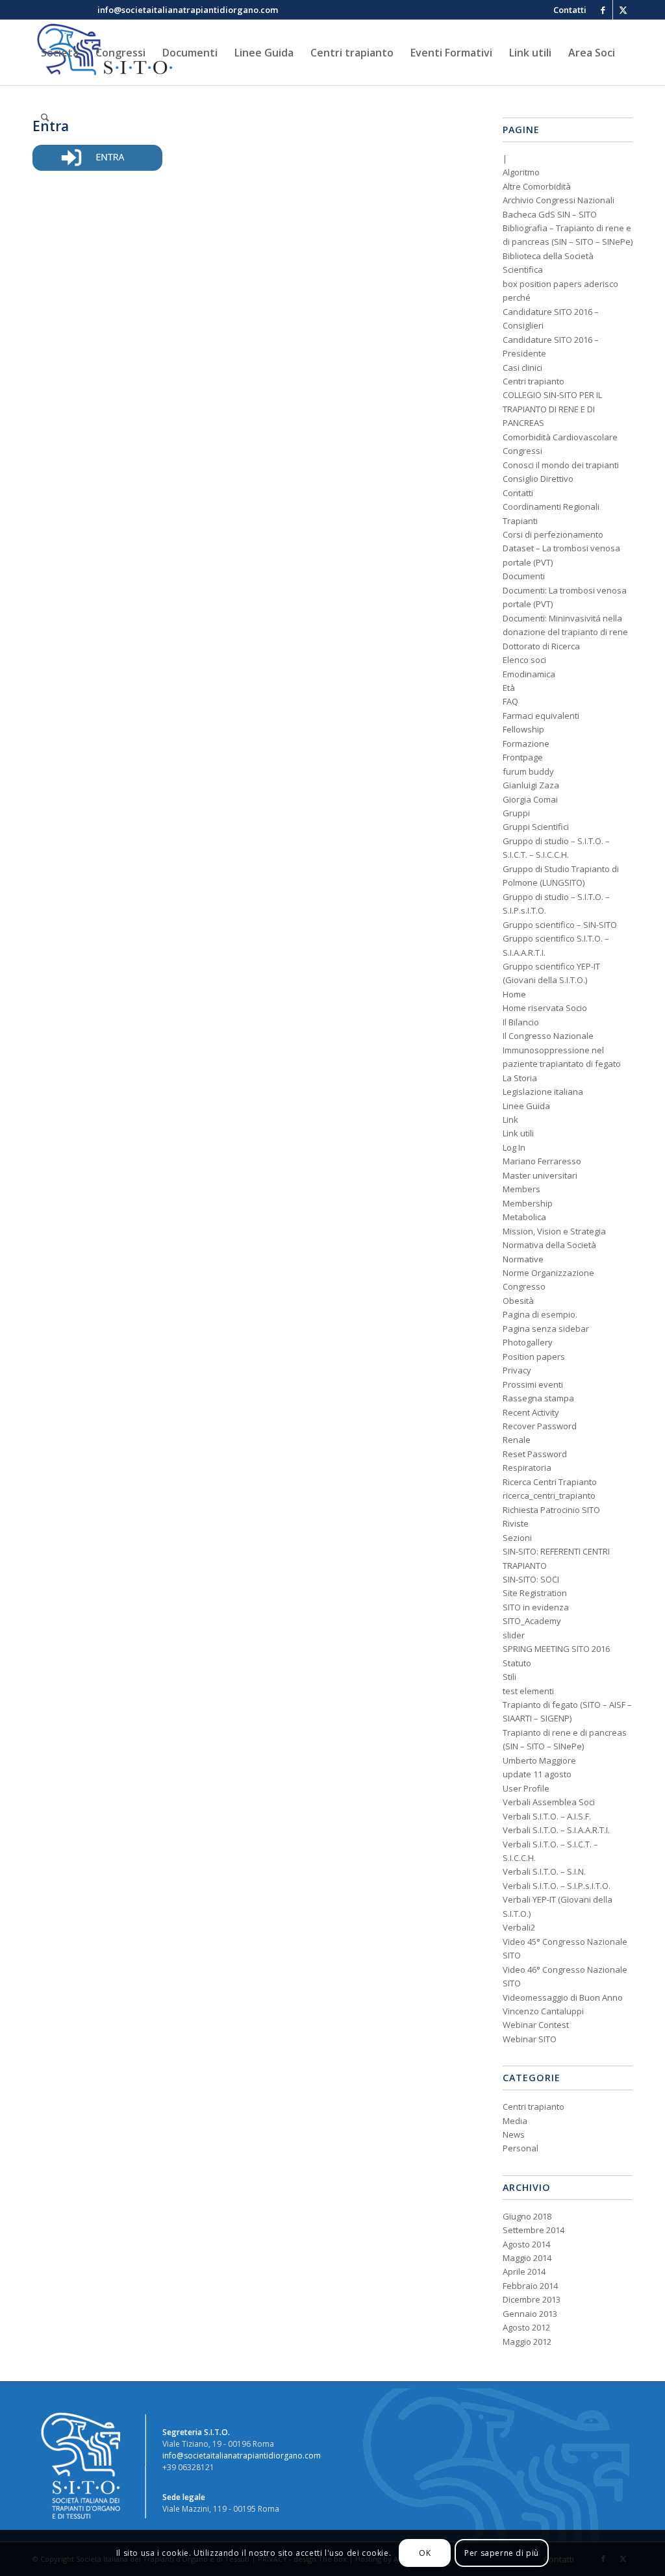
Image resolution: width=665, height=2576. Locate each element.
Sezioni (517, 1538)
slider (514, 1635)
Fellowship (523, 729)
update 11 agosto (537, 1774)
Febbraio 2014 (530, 2286)
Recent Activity (531, 1412)
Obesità (518, 1301)
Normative (523, 1259)
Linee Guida (526, 1106)
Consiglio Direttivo (538, 479)
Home (514, 994)
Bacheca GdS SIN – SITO (550, 214)
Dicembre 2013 (532, 2299)
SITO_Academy (532, 1621)
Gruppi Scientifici (536, 827)
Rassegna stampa (538, 1398)
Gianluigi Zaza (531, 785)
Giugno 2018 (527, 2216)
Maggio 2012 (527, 2342)
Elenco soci (524, 660)
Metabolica (524, 1217)
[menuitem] (567, 10)
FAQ (510, 701)
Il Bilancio (521, 1022)
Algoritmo (521, 172)
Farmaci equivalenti (541, 716)
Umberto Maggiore (539, 1760)
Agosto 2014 (526, 2244)
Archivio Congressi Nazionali (558, 200)
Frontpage (523, 757)
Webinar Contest (536, 2025)
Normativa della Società (549, 1245)
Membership (528, 1203)
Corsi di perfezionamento (553, 534)
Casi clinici (522, 368)
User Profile (526, 1788)
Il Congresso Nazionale (548, 1036)
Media (515, 2121)
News (514, 2134)
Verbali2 (519, 1927)
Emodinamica (529, 674)
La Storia (520, 1078)
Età (509, 688)
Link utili (518, 1133)
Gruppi (516, 813)
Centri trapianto (533, 381)
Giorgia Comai (530, 799)
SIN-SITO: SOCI (531, 1579)
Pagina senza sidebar (546, 1329)
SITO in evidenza (536, 1607)
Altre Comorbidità (537, 186)
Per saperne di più (502, 2553)
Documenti (524, 576)
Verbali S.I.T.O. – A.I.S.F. (547, 1816)
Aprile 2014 (524, 2271)
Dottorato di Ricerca (541, 646)
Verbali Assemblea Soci (549, 1802)
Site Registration (535, 1593)
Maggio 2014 (527, 2258)
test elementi (528, 1691)
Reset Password (535, 1454)
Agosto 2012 (526, 2327)
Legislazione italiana (543, 1092)
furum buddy (528, 771)
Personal (521, 2148)
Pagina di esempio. (540, 1314)
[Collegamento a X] (623, 10)
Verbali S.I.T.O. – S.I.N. (544, 1871)
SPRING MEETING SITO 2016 (556, 1649)
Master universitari (540, 1175)
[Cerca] (45, 118)
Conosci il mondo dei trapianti (561, 465)
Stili (509, 1677)
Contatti (518, 493)
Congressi (522, 451)
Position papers (534, 1357)
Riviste (516, 1523)
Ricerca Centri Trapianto (550, 1482)
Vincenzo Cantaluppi (543, 2011)
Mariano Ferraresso (542, 1161)
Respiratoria (527, 1468)
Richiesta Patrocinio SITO (551, 1510)
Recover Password (540, 1426)
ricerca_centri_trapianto (549, 1495)
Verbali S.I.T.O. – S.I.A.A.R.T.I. (556, 1830)
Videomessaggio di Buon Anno (563, 1997)
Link (510, 1119)
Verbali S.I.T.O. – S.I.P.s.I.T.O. (557, 1886)
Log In (514, 1147)
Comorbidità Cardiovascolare (560, 437)
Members (521, 1189)
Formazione (526, 744)
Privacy (517, 1370)
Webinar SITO (530, 2039)
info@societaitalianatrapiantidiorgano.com (242, 2456)
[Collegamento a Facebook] (603, 10)
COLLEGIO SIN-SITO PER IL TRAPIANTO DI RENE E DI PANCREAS (552, 409)
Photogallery (528, 1342)
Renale (517, 1440)
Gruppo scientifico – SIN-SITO (560, 925)
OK (425, 2553)
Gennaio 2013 (530, 2314)
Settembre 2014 (533, 2230)
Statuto (517, 1663)
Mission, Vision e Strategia (554, 1231)
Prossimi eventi (533, 1384)
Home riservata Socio (545, 1008)
